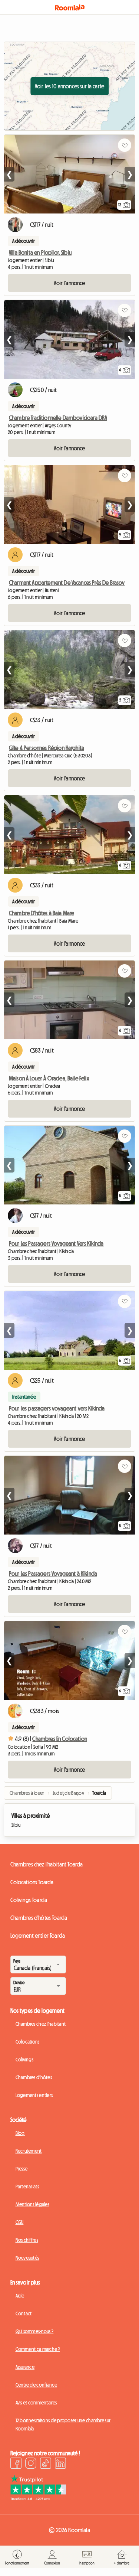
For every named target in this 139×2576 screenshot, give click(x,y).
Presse (22, 2169)
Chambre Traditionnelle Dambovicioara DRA (58, 418)
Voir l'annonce (69, 283)
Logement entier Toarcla (38, 1936)
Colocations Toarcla (32, 1882)
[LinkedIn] (60, 2464)
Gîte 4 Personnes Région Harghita (47, 748)
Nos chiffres (27, 2240)
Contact (24, 2313)
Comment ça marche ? (38, 2349)
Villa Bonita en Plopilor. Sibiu (40, 252)
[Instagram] (31, 2464)
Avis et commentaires (36, 2403)
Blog (20, 2133)
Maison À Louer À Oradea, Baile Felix (49, 1078)
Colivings (25, 2060)
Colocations (28, 2042)
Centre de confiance (36, 2385)
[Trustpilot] (38, 2498)
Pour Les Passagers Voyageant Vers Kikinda (56, 1243)
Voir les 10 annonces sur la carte (69, 86)
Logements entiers (34, 2095)
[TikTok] (46, 2464)
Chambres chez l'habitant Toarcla (47, 1864)
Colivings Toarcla (29, 1900)
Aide (20, 2296)
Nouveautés (27, 2258)
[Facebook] (16, 2464)
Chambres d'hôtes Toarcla (39, 1918)
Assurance (25, 2367)
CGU (20, 2222)
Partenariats (27, 2187)
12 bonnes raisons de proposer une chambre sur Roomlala (63, 2425)
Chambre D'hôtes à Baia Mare (42, 913)
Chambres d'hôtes (34, 2077)
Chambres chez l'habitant (41, 2024)
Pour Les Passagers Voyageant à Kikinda (53, 1574)
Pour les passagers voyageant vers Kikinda (57, 1408)
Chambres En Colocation (60, 1739)
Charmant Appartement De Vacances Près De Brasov (67, 583)
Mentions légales (32, 2204)
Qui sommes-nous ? (35, 2331)
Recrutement (29, 2151)
